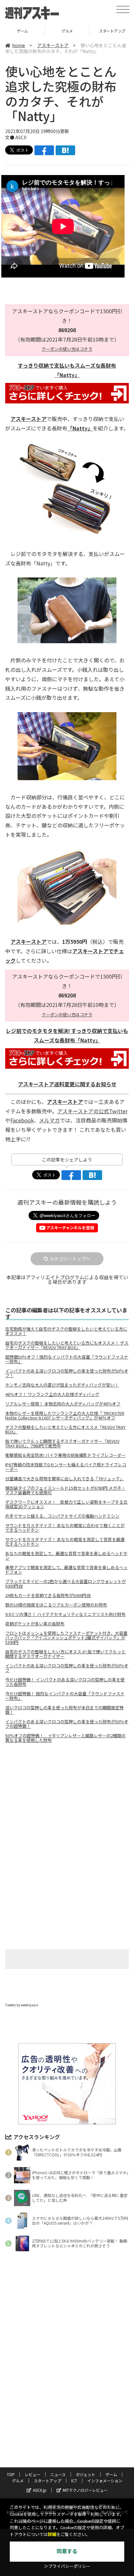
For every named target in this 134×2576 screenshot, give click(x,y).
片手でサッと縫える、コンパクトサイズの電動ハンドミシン (62, 1516)
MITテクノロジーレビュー (85, 2490)
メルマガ (49, 1120)
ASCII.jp (40, 2490)
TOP (11, 2474)
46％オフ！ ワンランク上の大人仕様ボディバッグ (52, 1394)
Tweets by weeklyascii (22, 2005)
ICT (74, 2481)
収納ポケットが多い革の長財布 (35, 1624)
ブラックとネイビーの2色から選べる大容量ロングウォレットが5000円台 (66, 1584)
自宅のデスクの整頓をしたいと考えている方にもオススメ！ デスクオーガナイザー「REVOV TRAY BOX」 (67, 1345)
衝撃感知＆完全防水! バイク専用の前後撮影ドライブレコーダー (65, 1455)
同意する (67, 2551)
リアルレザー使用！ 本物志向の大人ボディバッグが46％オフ (63, 1404)
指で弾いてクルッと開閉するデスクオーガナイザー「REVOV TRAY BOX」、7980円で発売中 (62, 1444)
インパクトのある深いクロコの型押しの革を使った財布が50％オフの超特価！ (67, 1724)
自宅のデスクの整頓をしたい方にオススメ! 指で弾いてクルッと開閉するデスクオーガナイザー (65, 1654)
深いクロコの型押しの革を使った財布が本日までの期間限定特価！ (64, 1710)
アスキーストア (53, 45)
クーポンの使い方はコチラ (67, 349)
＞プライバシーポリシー (67, 2566)
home (19, 45)
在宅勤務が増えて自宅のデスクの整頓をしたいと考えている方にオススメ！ (66, 1331)
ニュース (58, 2474)
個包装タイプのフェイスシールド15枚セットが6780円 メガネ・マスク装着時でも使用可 (65, 1490)
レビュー (33, 2474)
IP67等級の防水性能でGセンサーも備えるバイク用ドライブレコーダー (66, 1467)
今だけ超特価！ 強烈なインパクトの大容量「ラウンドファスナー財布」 (65, 1696)
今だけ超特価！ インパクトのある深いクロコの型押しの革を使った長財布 (65, 1682)
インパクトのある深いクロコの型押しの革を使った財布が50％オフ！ (67, 1373)
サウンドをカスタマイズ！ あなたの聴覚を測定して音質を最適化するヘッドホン (65, 1542)
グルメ (22, 31)
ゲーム (111, 2474)
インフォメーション (105, 2481)
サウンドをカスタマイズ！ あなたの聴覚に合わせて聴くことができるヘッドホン (65, 1528)
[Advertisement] (67, 1803)
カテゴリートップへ (70, 1259)
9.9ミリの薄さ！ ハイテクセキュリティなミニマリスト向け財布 (65, 1614)
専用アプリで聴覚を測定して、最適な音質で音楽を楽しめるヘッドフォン (66, 1570)
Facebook (22, 1120)
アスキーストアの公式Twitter (92, 1111)
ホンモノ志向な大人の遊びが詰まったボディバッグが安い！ (62, 1385)
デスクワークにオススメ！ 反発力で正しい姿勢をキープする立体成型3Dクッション (66, 1504)
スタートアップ (67, 31)
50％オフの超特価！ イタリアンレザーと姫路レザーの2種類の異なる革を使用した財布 (65, 1738)
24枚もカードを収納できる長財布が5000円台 (48, 1595)
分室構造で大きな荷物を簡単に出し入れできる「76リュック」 (65, 1479)
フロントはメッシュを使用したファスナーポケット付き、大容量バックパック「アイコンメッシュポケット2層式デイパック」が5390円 (66, 1638)
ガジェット (86, 2474)
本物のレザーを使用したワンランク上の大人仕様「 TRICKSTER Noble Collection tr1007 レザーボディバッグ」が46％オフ (65, 1416)
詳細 (52, 2535)
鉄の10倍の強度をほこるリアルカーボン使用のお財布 (56, 1605)
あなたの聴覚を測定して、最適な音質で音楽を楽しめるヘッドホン (66, 1556)
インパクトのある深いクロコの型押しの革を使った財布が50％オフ (67, 1668)
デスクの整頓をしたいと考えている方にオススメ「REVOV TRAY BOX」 (65, 1430)
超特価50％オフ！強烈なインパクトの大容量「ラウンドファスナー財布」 (67, 1359)
